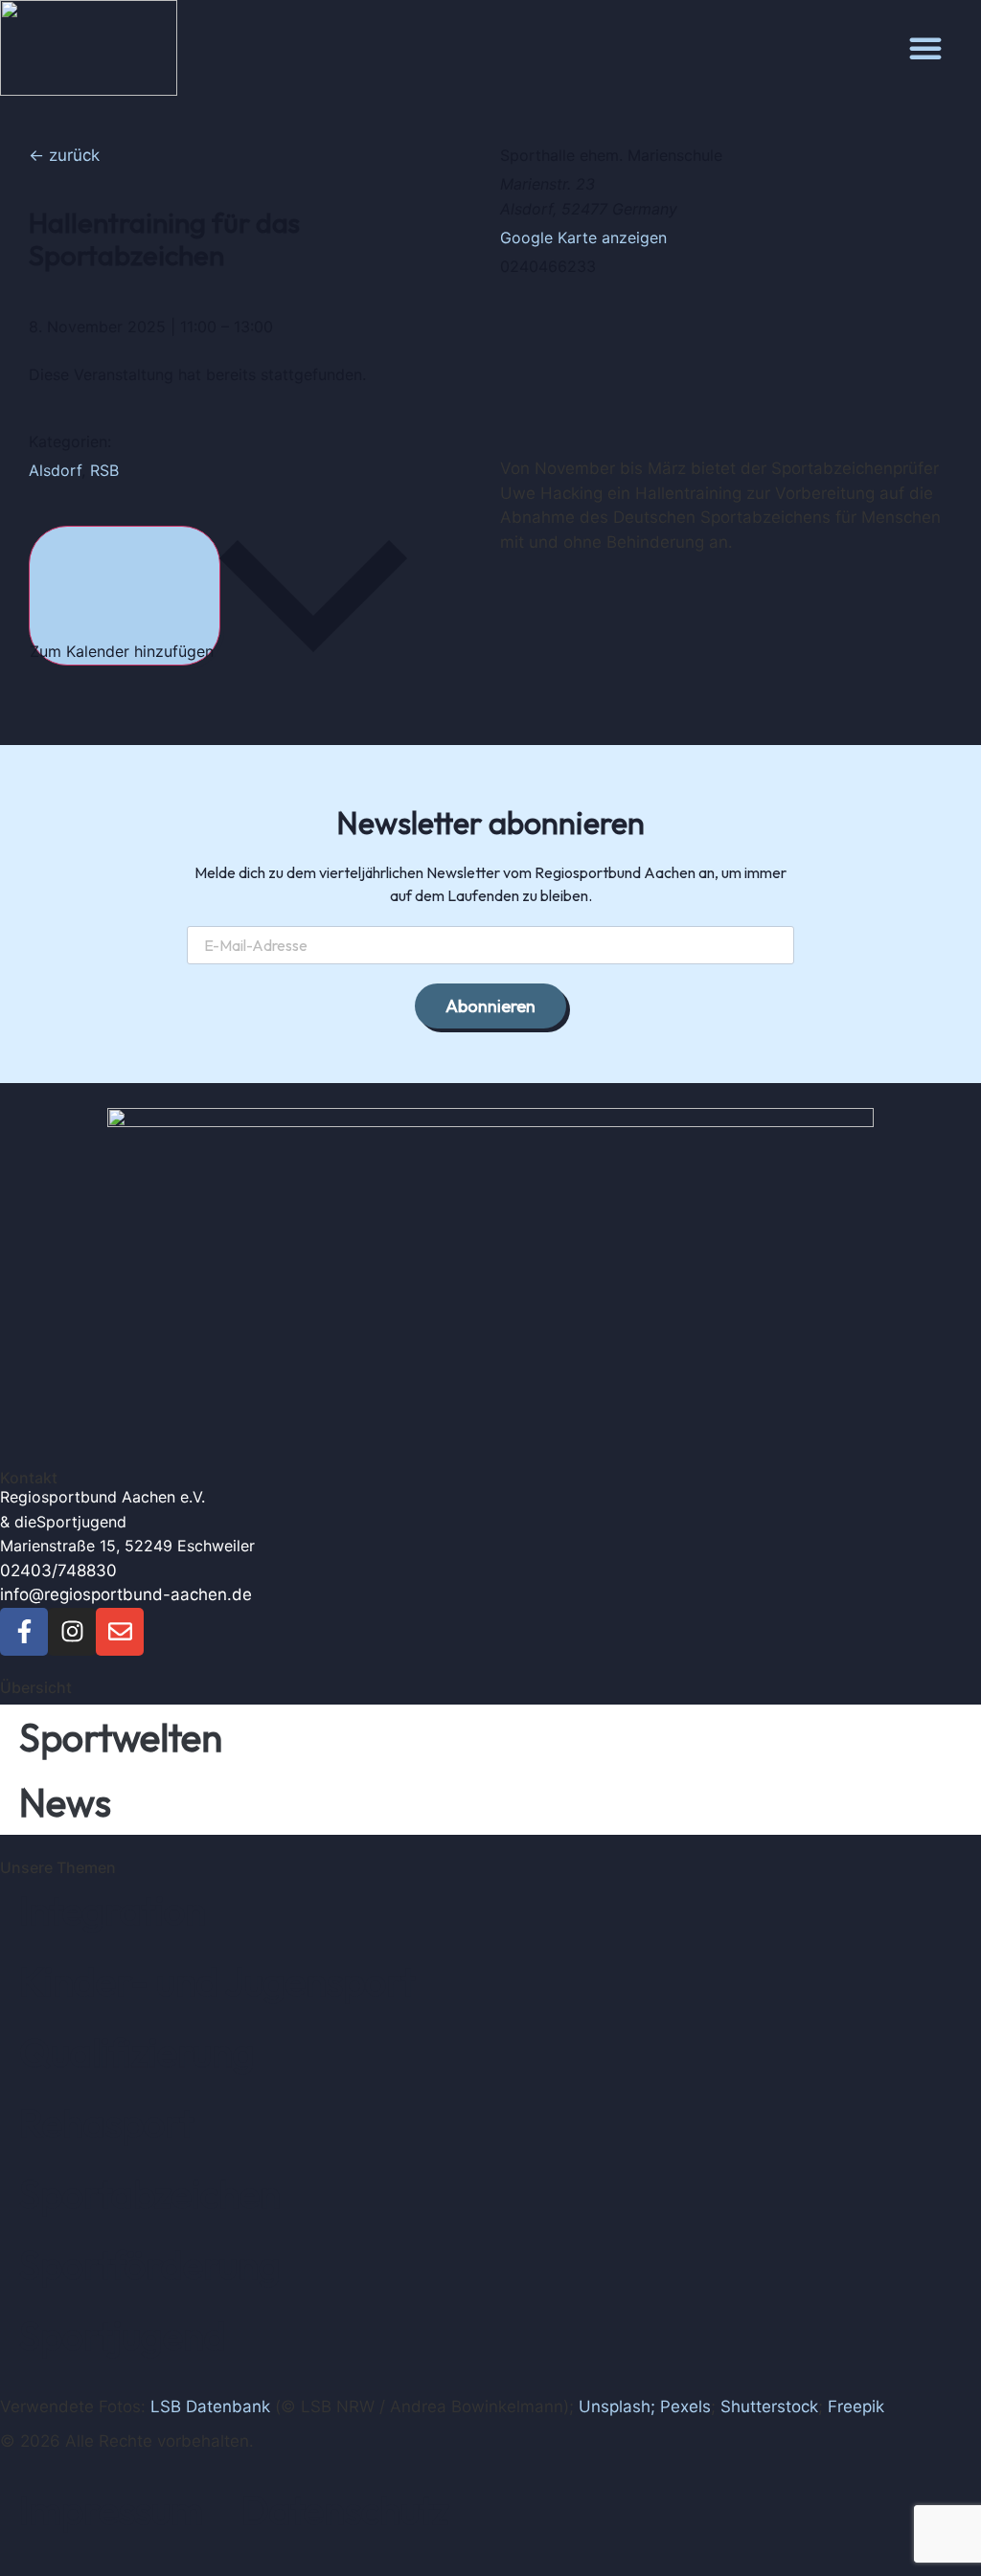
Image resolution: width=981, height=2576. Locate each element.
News (65, 1802)
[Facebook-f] (24, 1632)
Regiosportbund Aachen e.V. (103, 1497)
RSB (104, 470)
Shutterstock (769, 2407)
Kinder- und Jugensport (217, 1981)
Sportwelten (121, 1737)
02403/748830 (58, 1570)
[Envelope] (120, 1632)
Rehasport (106, 2123)
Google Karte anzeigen (583, 237)
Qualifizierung (137, 2052)
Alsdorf (55, 470)
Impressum (111, 2510)
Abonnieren (490, 1006)
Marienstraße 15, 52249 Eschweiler (127, 1546)
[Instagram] (72, 1632)
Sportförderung (150, 2265)
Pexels (685, 2407)
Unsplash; (617, 2407)
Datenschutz (345, 2510)
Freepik (856, 2407)
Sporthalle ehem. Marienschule (611, 155)
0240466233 (548, 266)
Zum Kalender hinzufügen (124, 651)
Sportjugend (81, 1522)
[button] (925, 48)
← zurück (64, 155)
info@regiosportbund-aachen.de (126, 1594)
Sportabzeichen (150, 2194)
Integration (113, 1910)
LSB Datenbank (210, 2407)
